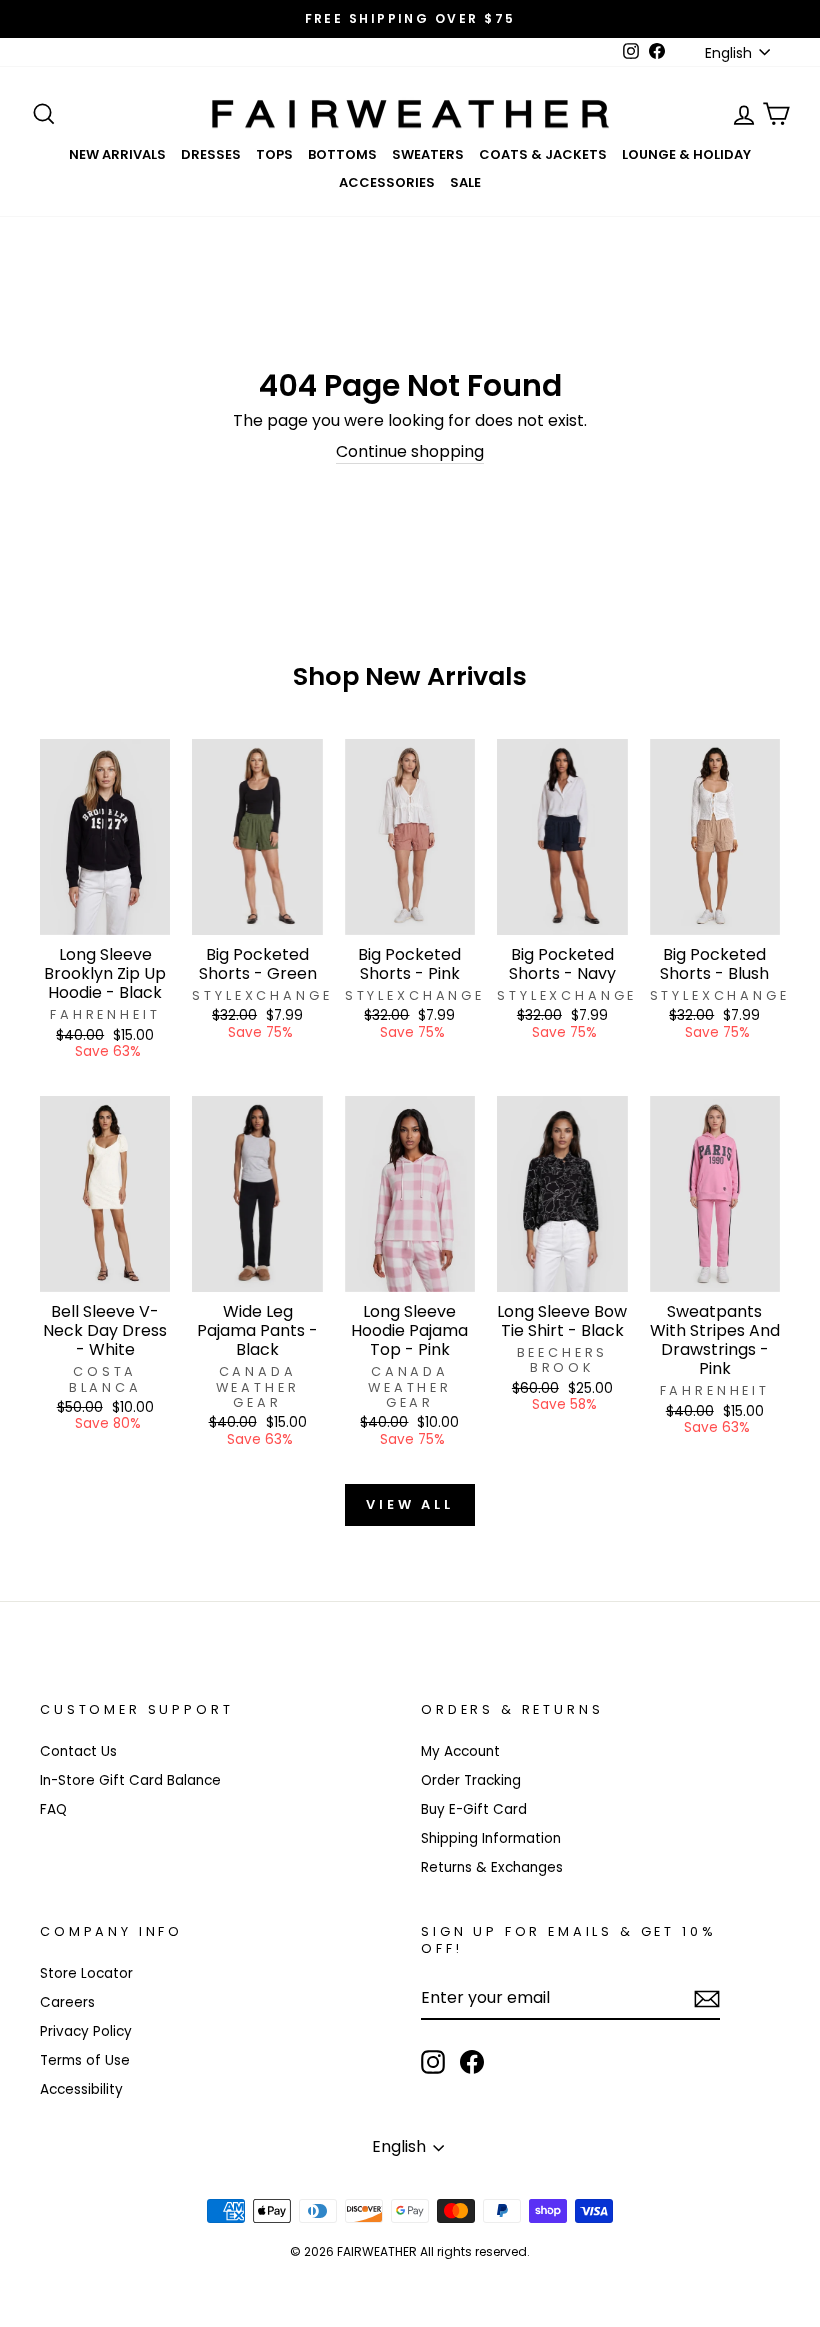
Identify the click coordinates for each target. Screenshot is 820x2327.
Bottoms (342, 154)
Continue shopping (410, 452)
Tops (274, 154)
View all (410, 1504)
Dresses (211, 154)
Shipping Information (491, 1838)
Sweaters (428, 154)
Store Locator (86, 1973)
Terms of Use (85, 2060)
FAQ (53, 1809)
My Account (460, 1751)
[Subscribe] (707, 1999)
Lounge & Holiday (686, 154)
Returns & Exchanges (492, 1867)
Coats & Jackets (543, 154)
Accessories (387, 182)
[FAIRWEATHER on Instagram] (433, 2062)
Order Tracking (471, 1780)
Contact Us (78, 1751)
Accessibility (81, 2089)
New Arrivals (117, 154)
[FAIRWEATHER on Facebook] (472, 2062)
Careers (67, 2002)
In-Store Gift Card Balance (130, 1780)
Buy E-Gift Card (474, 1809)
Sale (465, 182)
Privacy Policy (86, 2031)
